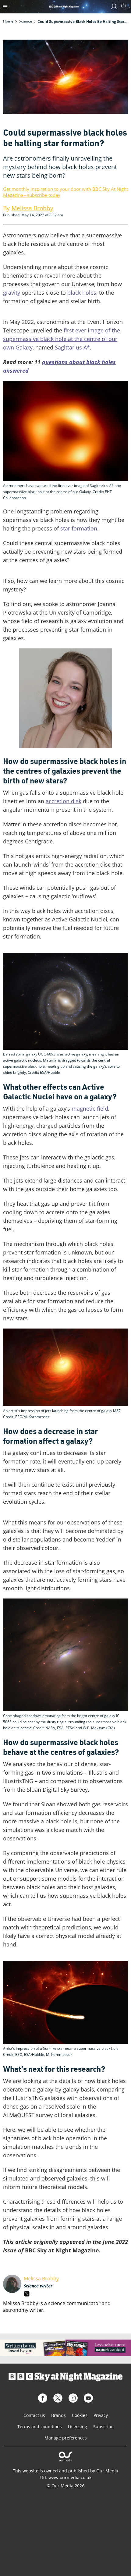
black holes (82, 293)
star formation (79, 528)
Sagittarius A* (72, 347)
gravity (12, 293)
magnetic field (90, 1109)
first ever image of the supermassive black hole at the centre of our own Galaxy (62, 339)
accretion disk (64, 801)
